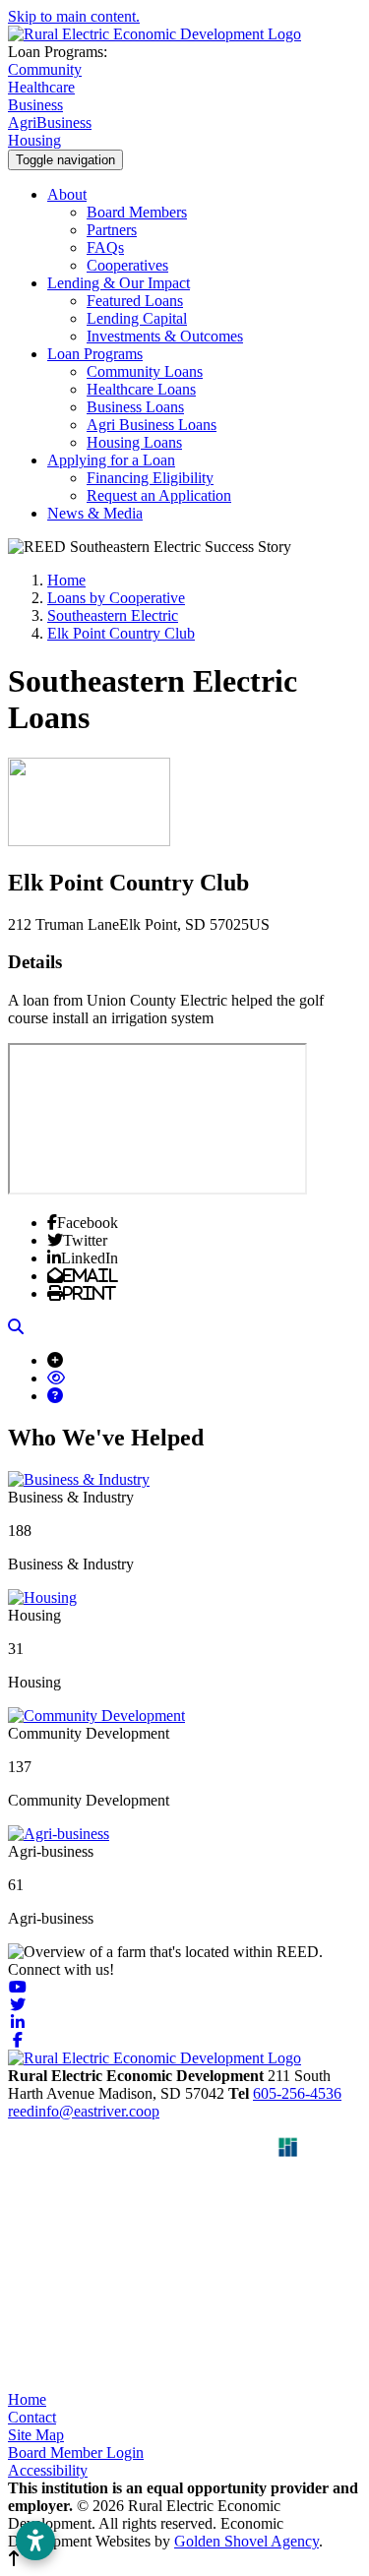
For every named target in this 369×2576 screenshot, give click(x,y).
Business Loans (135, 407)
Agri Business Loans (152, 425)
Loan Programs (95, 354)
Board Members (137, 212)
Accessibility (48, 2470)
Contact (32, 2417)
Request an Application (159, 495)
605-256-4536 (297, 2093)
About (67, 194)
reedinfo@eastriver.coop (84, 2111)
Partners (112, 230)
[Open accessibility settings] (35, 2541)
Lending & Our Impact (119, 283)
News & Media (95, 513)
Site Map (36, 2435)
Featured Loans (135, 301)
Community (45, 69)
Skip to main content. (74, 16)
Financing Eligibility (150, 478)
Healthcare (41, 87)
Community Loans (145, 371)
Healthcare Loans (141, 389)
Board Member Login (76, 2453)
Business (35, 105)
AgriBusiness (50, 123)
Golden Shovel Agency (246, 2541)
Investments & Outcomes (165, 336)
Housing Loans (134, 442)
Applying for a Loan (111, 460)
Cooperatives (127, 265)
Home (27, 2399)
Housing (34, 140)
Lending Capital (137, 318)
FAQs (105, 247)
